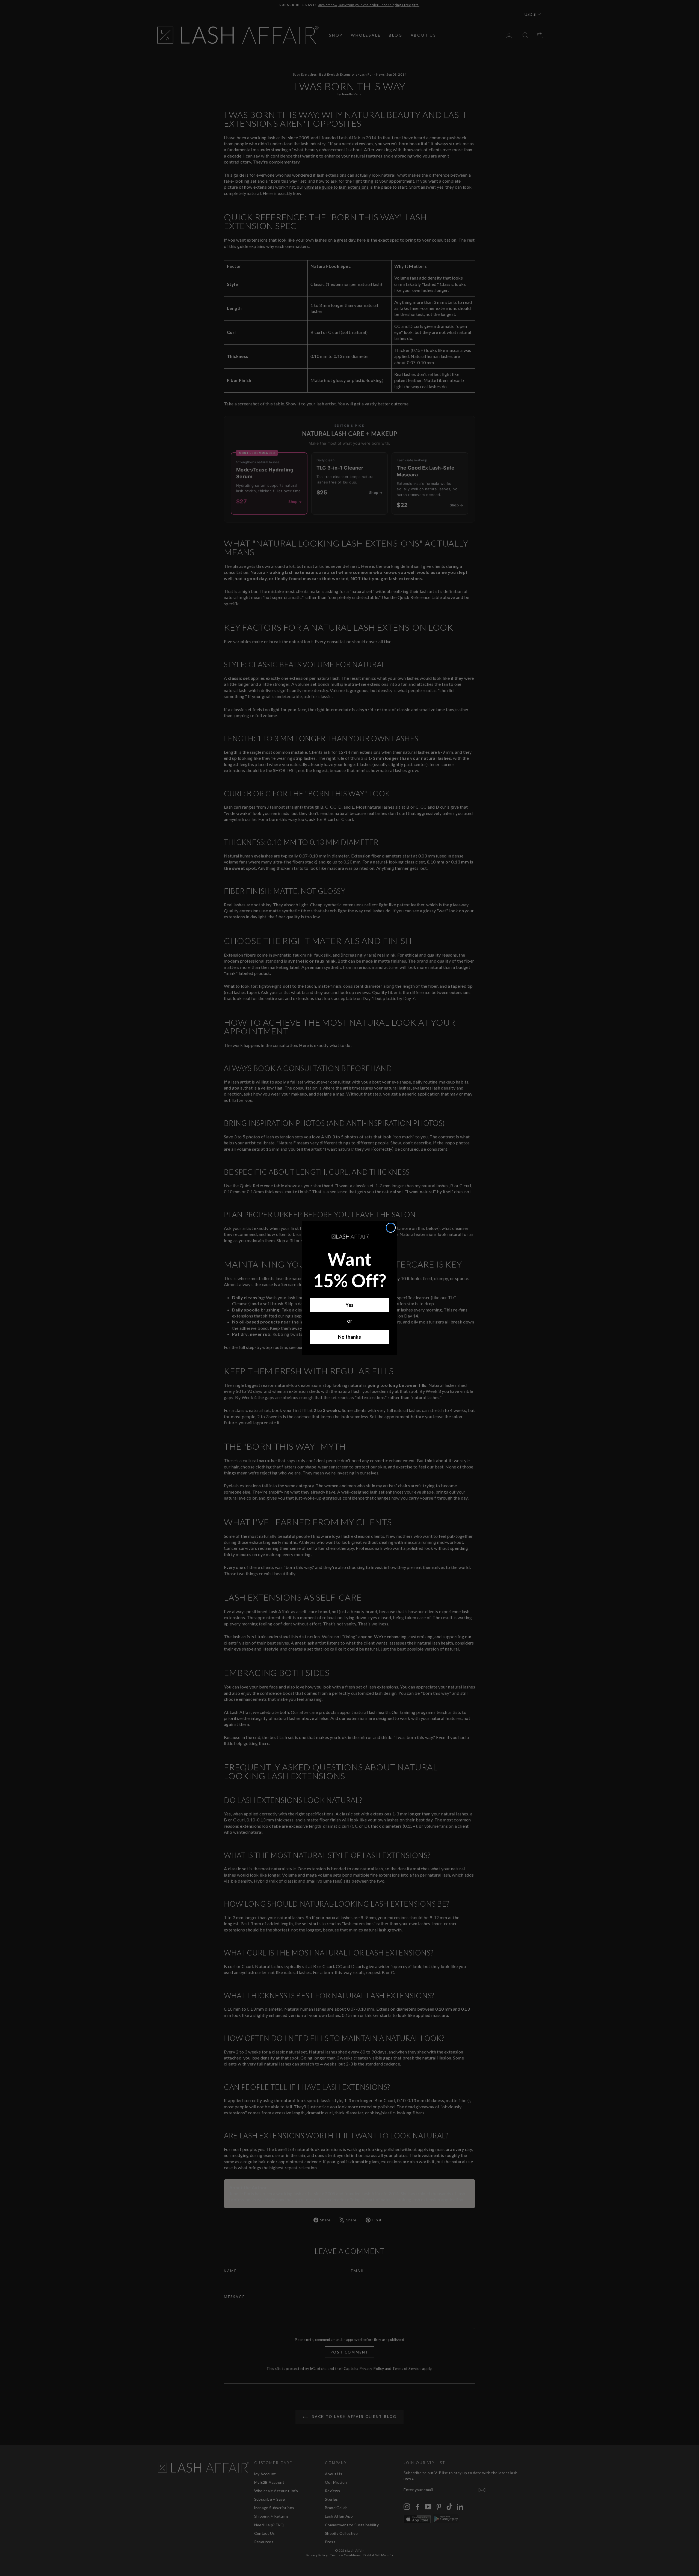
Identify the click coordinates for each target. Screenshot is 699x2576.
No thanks (349, 1337)
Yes (349, 1305)
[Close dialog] (391, 1228)
